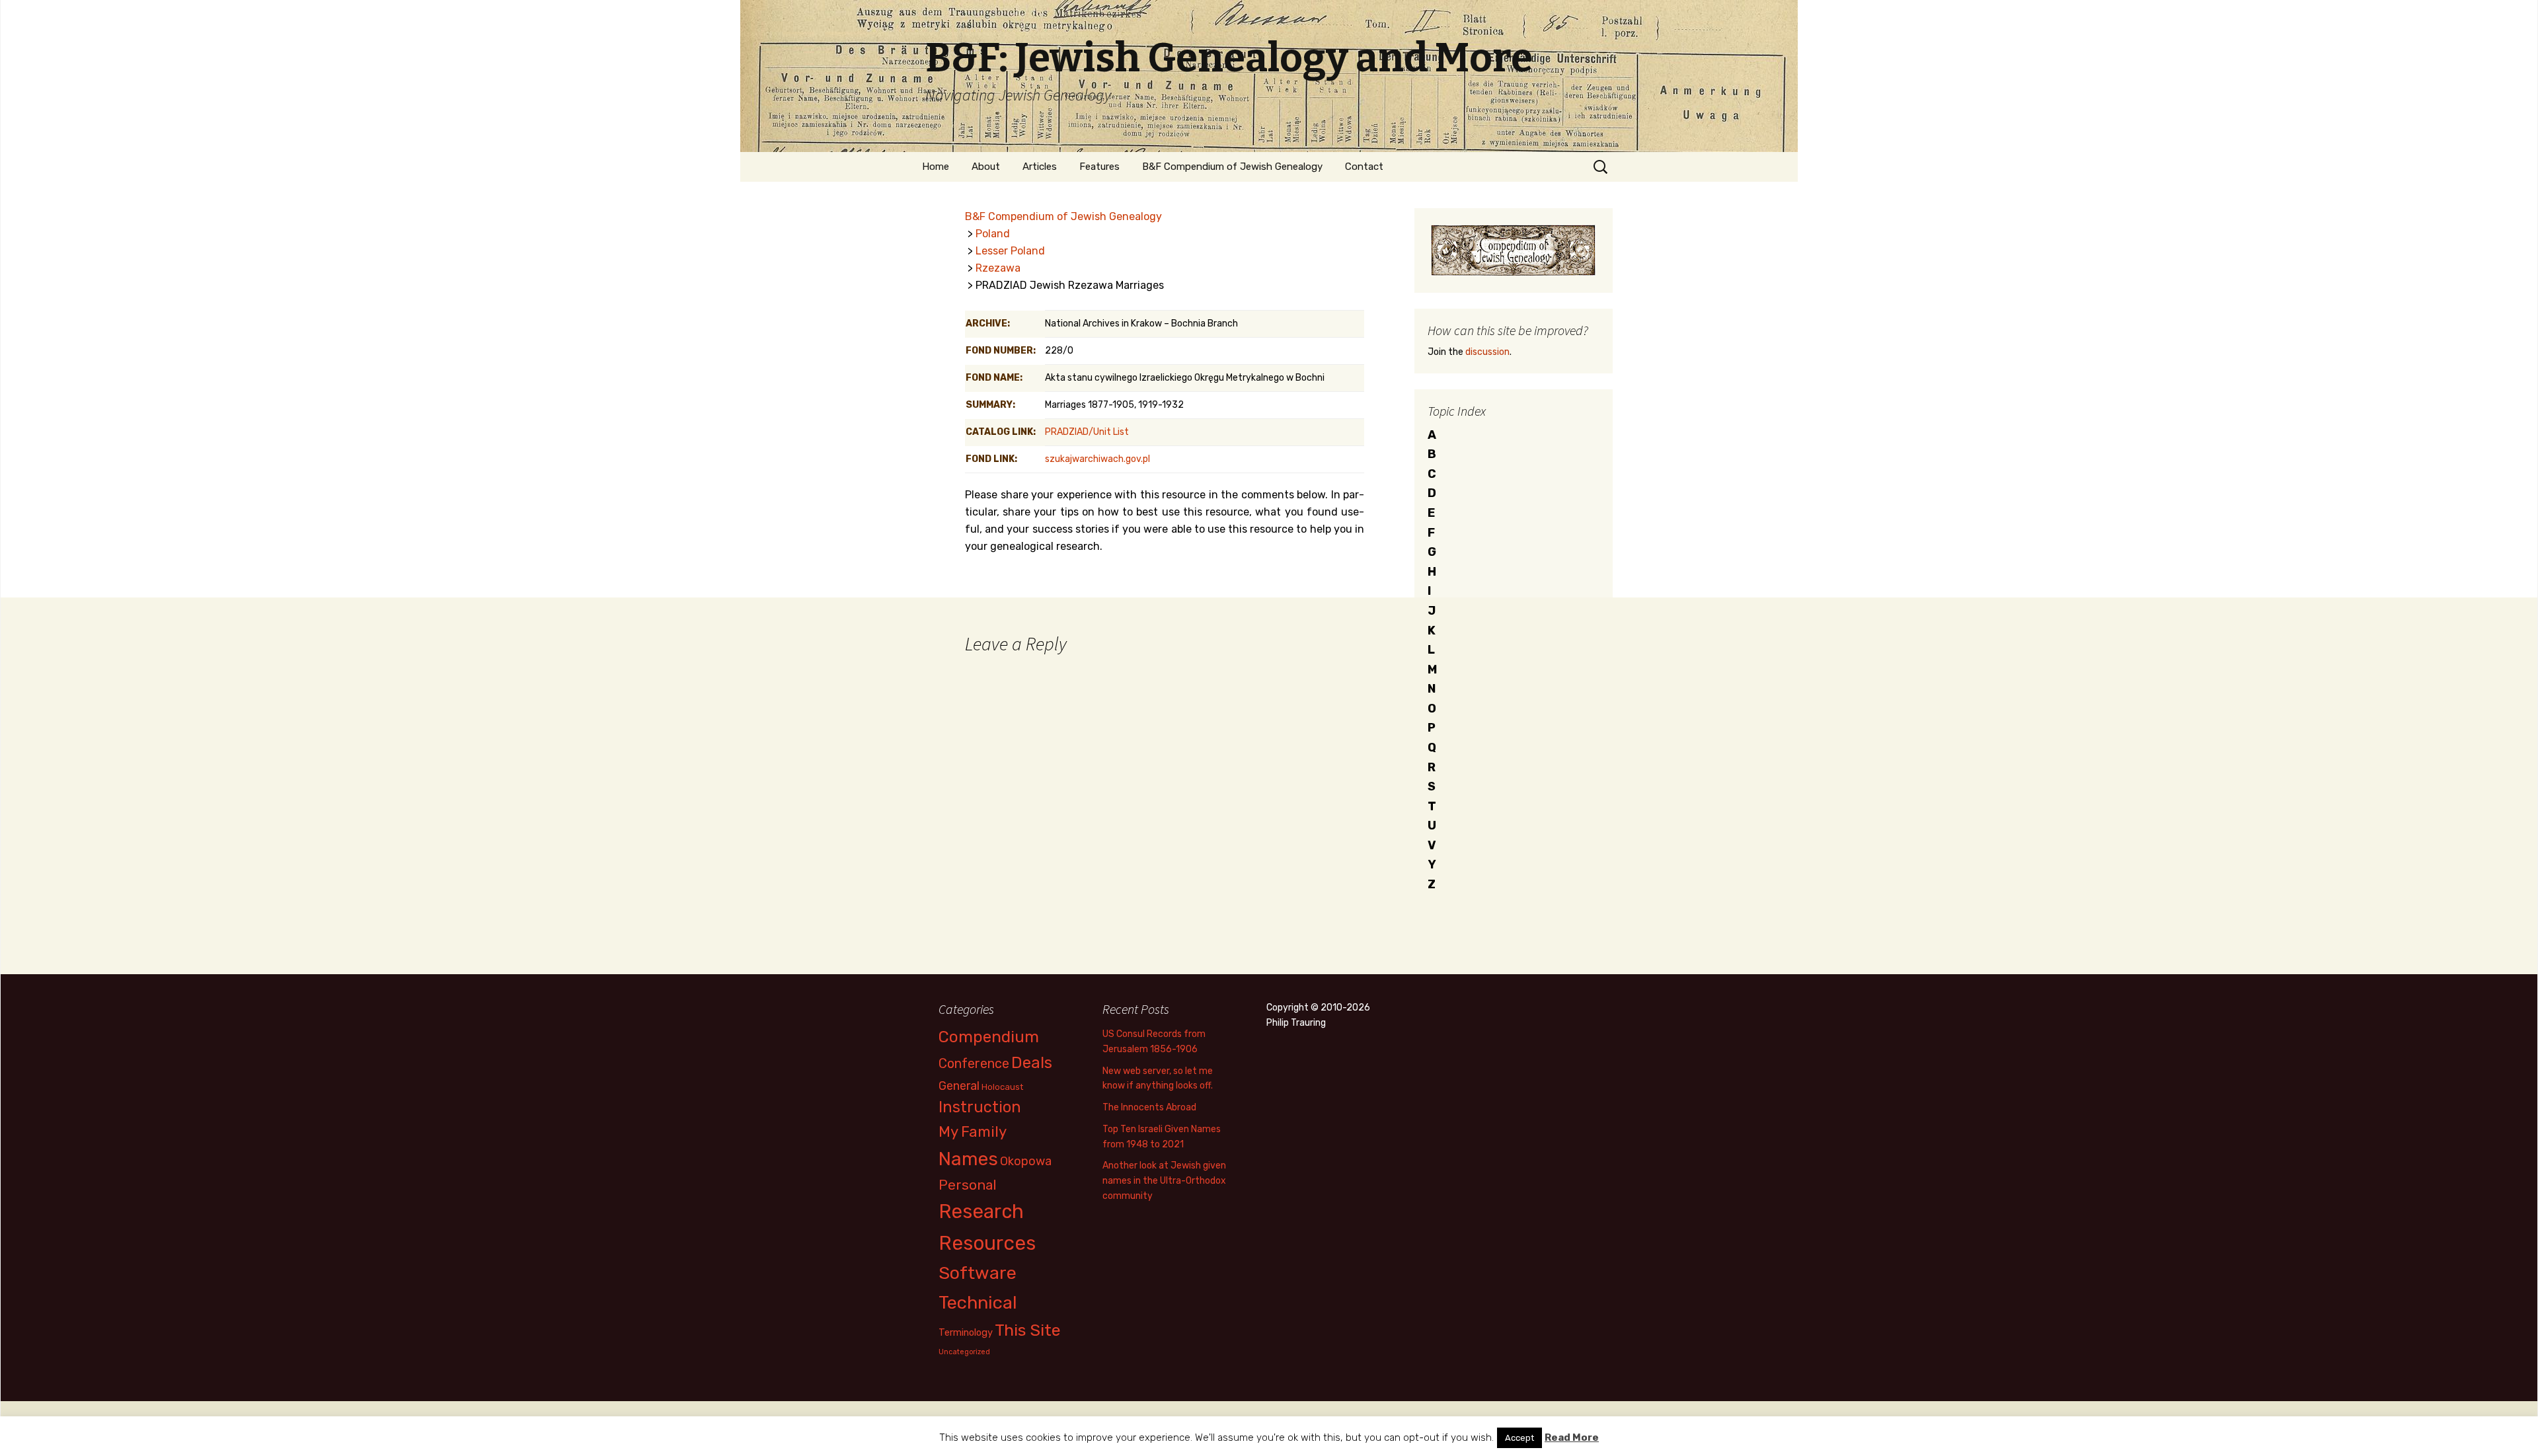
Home (936, 167)
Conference (974, 1063)
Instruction (980, 1107)
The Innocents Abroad (1149, 1107)
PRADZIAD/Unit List (1087, 432)
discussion (1487, 352)
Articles (1040, 167)
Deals (1032, 1062)
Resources (987, 1243)
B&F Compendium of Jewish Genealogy (1232, 167)
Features (1099, 167)
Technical (978, 1303)
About (986, 167)
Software (978, 1273)
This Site (1028, 1330)
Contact (1364, 167)
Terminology (966, 1332)
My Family (973, 1132)
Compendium (989, 1037)
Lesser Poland (1010, 251)
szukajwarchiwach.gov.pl (1097, 459)
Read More (1572, 1437)
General (959, 1086)
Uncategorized (964, 1352)
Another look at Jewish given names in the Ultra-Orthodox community (1164, 1181)
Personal (968, 1185)
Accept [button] (1519, 1438)
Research (981, 1211)
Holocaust (1002, 1087)
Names (968, 1159)
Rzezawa (998, 268)
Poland (993, 234)
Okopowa (1026, 1161)
